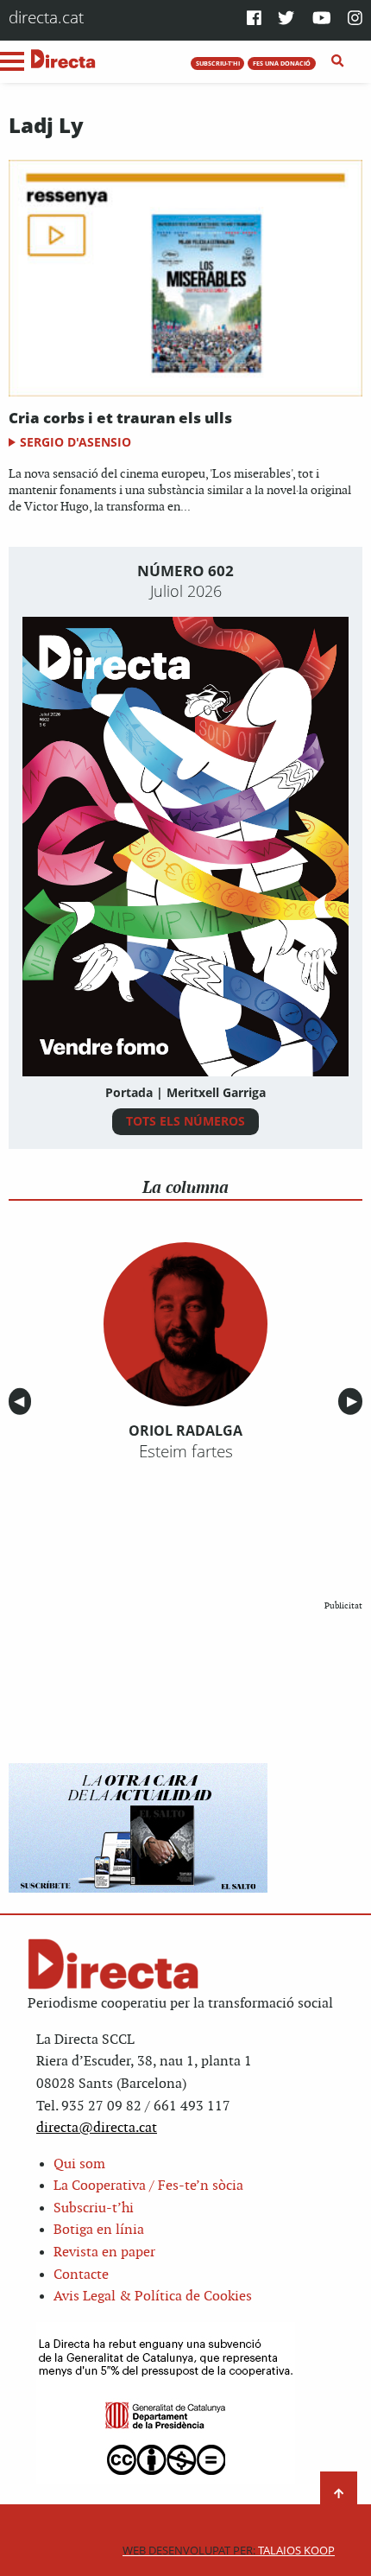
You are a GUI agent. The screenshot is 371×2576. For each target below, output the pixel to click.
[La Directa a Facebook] (254, 19)
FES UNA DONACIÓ (282, 63)
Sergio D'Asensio (75, 442)
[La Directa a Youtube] (322, 19)
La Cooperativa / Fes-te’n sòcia (148, 2186)
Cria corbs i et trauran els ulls (120, 418)
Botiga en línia (99, 2230)
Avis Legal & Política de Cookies (153, 2297)
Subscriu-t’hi (94, 2208)
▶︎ (355, 1402)
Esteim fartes (186, 1451)
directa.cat (46, 17)
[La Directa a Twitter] (286, 19)
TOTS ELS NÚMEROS (185, 1121)
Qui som (79, 2164)
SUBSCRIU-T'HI (218, 63)
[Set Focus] (338, 61)
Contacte (81, 2275)
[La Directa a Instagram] (355, 19)
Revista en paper (104, 2252)
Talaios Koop (229, 2551)
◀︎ (22, 1402)
